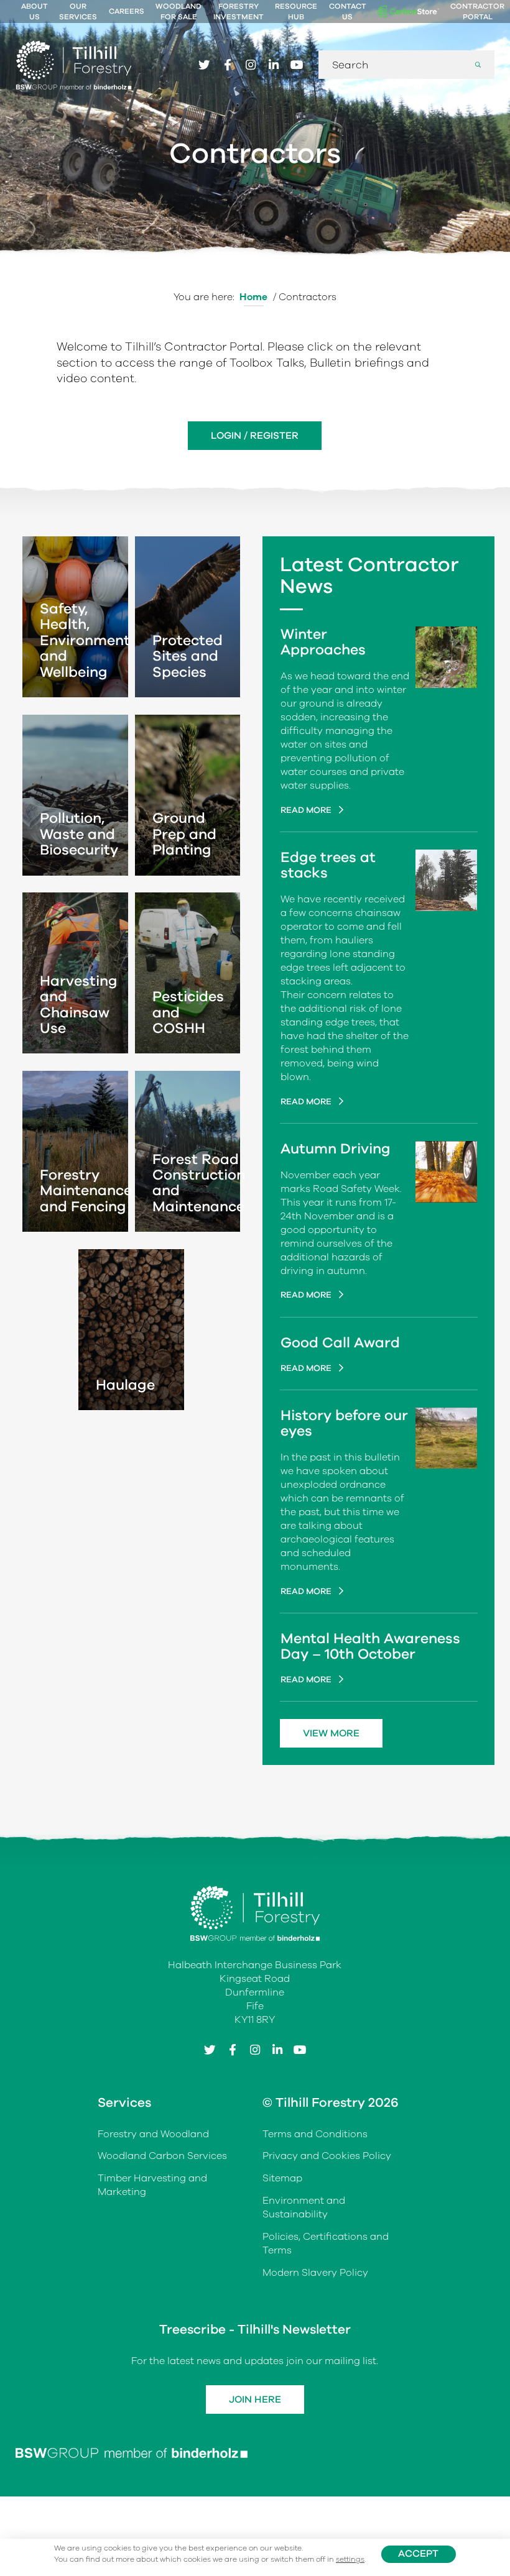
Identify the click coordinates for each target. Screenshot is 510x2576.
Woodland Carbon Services (162, 2156)
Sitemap (282, 2178)
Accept (418, 2554)
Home (253, 297)
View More (331, 1733)
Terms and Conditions (315, 2134)
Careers (127, 11)
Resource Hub (296, 11)
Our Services (78, 11)
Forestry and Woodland (153, 2134)
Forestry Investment (239, 11)
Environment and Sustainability (304, 2207)
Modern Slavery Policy (315, 2273)
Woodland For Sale (178, 11)
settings (350, 2560)
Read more (307, 810)
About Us (35, 11)
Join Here (255, 2400)
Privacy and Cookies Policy (327, 2156)
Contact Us (348, 11)
